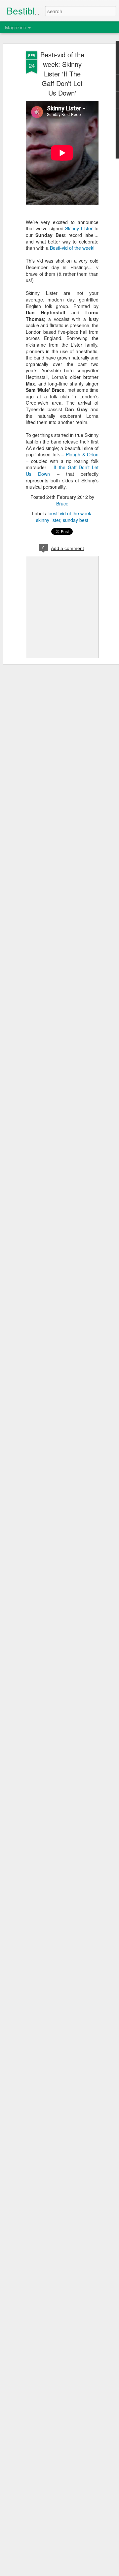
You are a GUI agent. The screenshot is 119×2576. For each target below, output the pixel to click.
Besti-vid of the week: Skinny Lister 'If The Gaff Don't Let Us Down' (62, 74)
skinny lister (48, 520)
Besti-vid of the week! (72, 248)
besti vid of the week (70, 513)
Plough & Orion (82, 454)
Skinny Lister (79, 228)
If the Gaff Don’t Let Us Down (62, 471)
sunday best (76, 520)
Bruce (62, 503)
